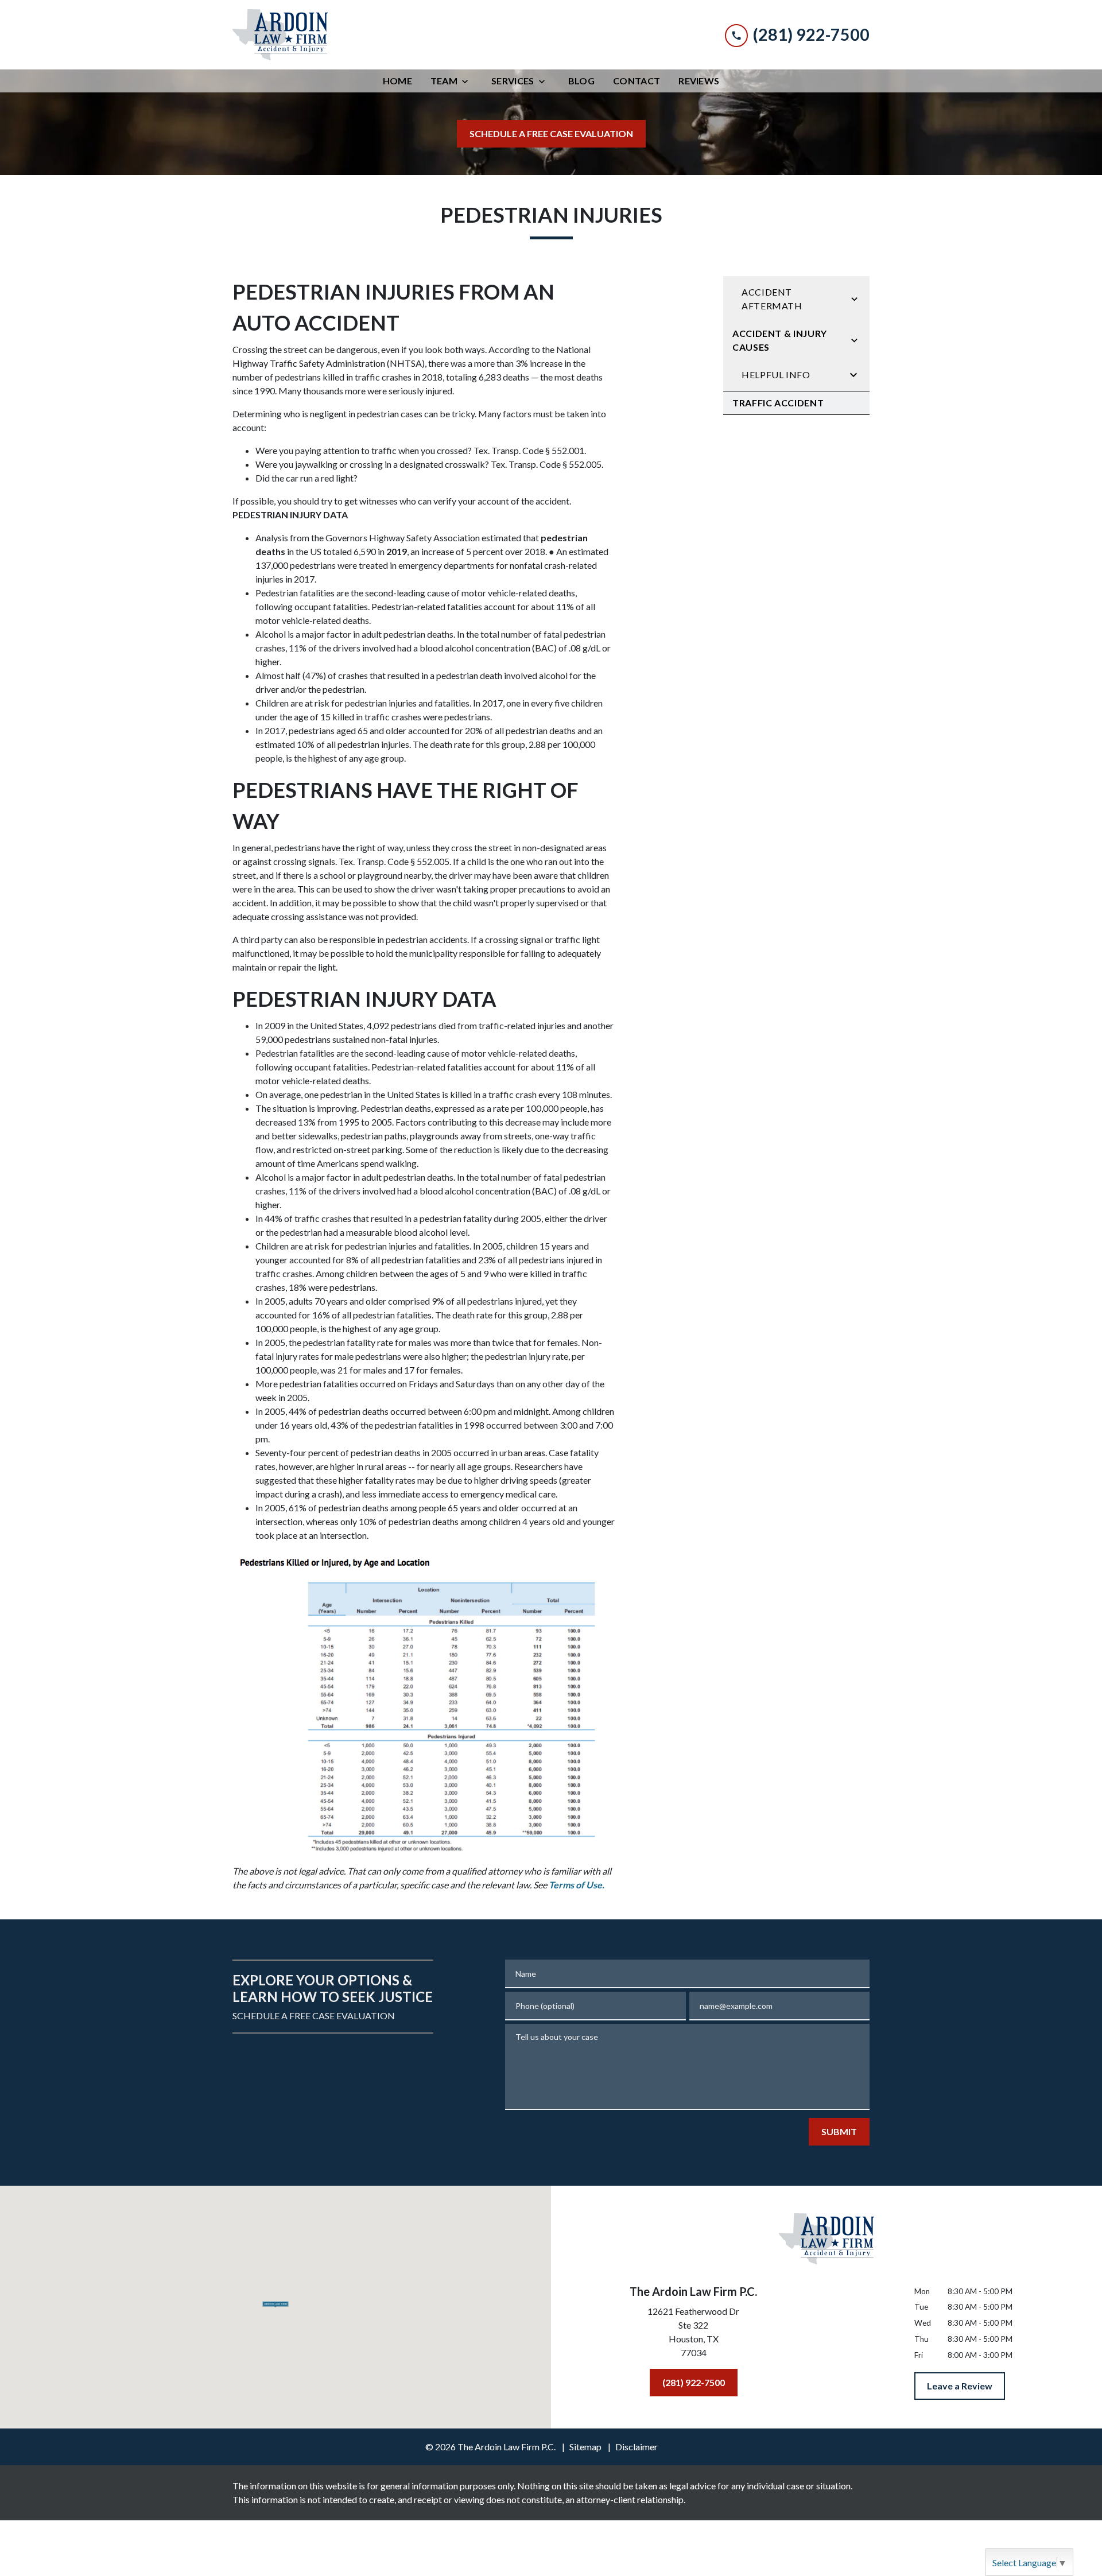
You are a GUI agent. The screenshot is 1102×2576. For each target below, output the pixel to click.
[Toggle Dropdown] (468, 81)
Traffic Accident (778, 403)
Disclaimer (637, 2447)
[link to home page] (280, 35)
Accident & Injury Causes (780, 340)
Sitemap (585, 2447)
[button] (276, 2303)
